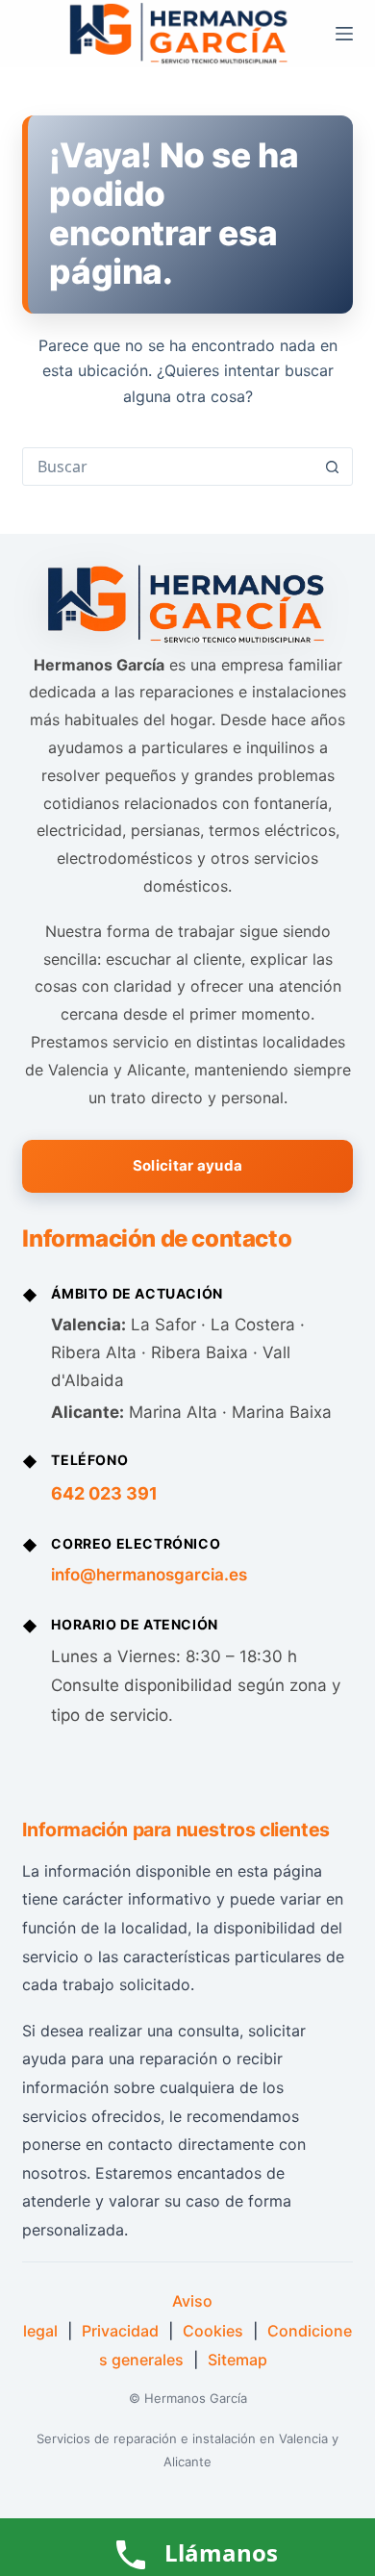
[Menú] (344, 34)
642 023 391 (104, 1493)
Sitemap (237, 2360)
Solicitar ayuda (188, 1165)
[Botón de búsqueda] (333, 467)
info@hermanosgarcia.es (149, 1575)
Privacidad (120, 2331)
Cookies (213, 2331)
